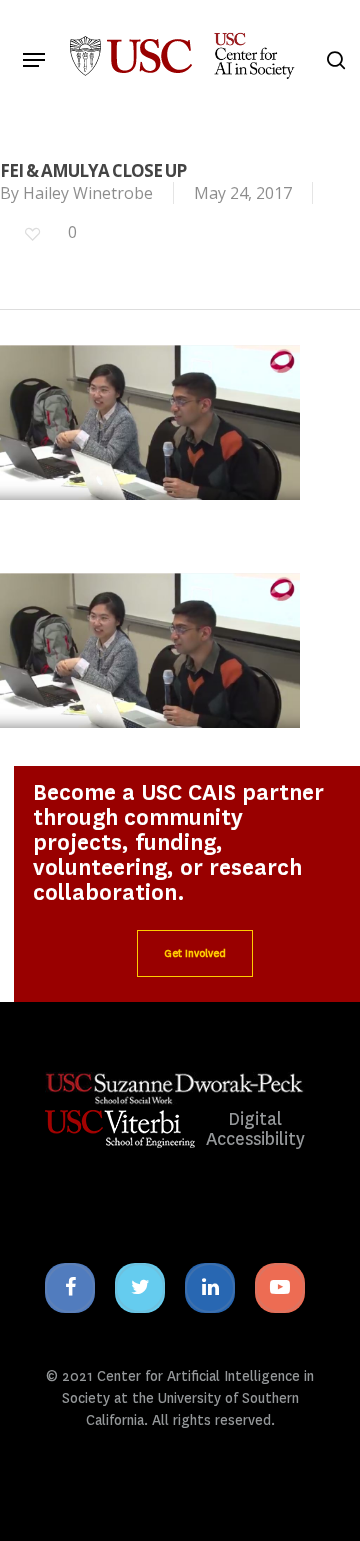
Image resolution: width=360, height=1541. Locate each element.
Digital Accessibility (255, 1129)
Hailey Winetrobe (88, 193)
